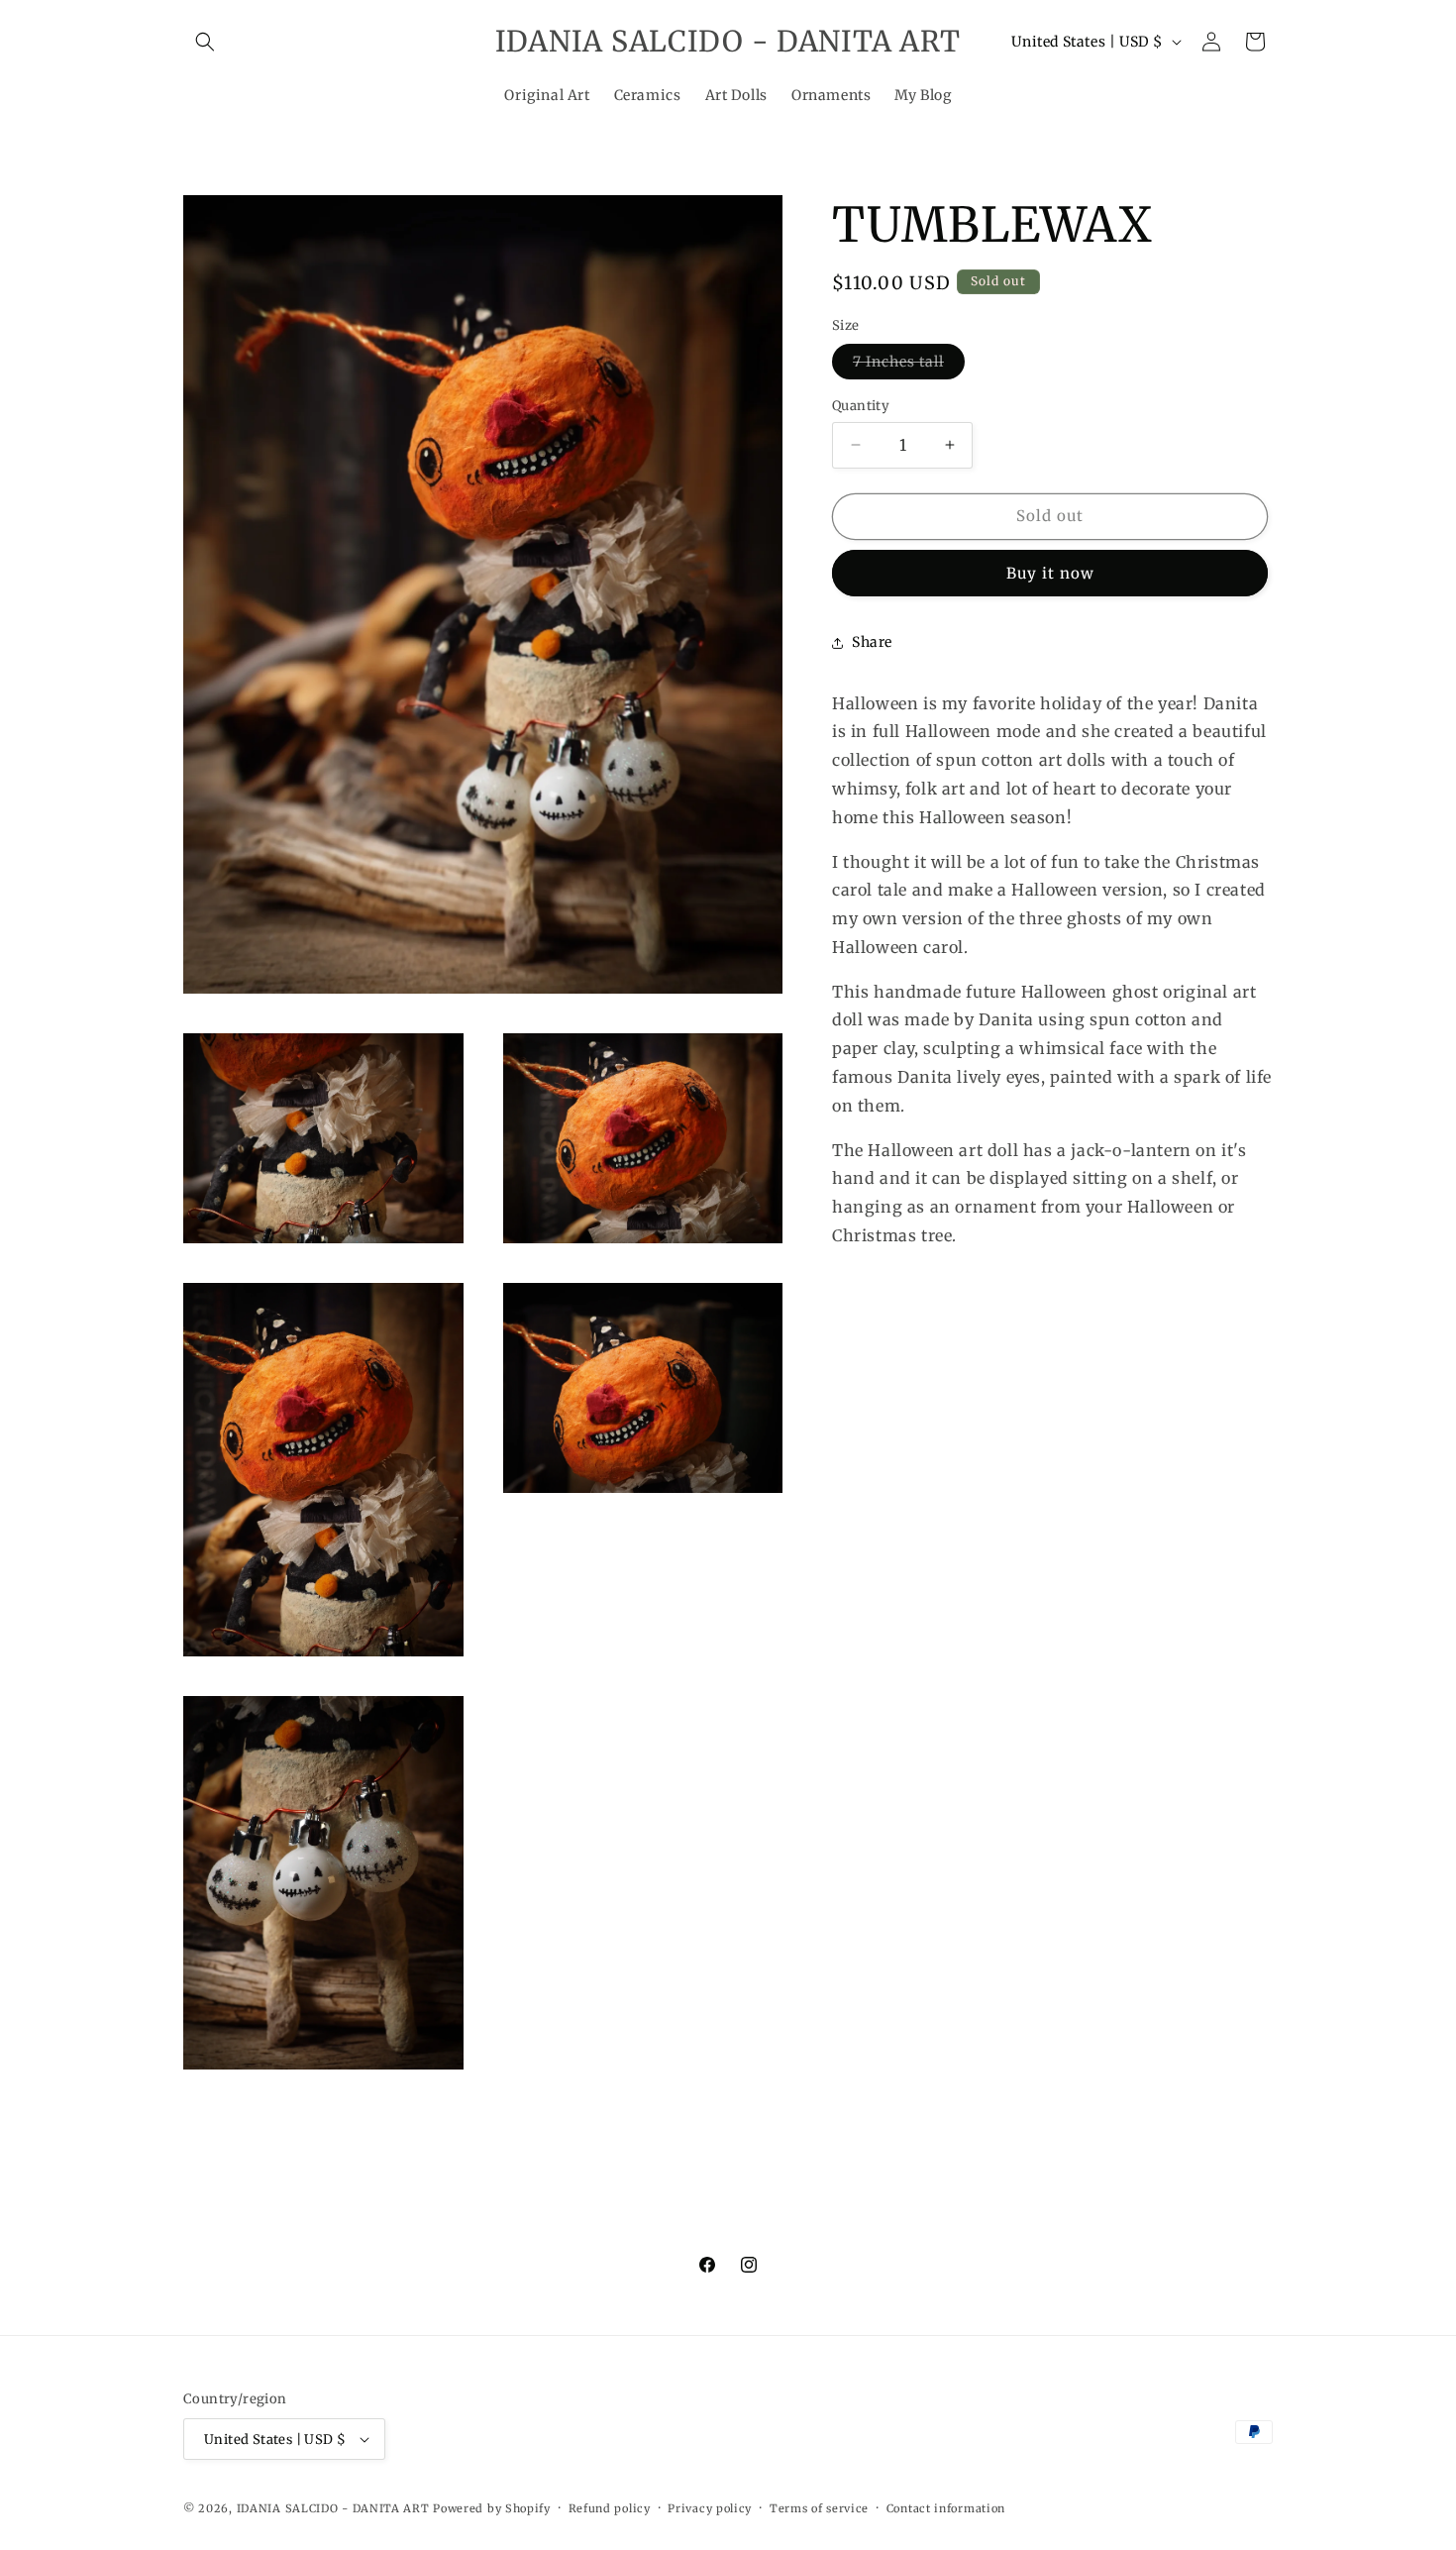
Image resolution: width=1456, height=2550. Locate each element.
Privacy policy (710, 2508)
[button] (205, 42)
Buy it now (1050, 573)
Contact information (946, 2508)
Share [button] (872, 642)
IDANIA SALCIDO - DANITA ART (333, 2508)
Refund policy (610, 2508)
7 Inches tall (909, 366)
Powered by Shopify (492, 2508)
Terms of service (819, 2508)
